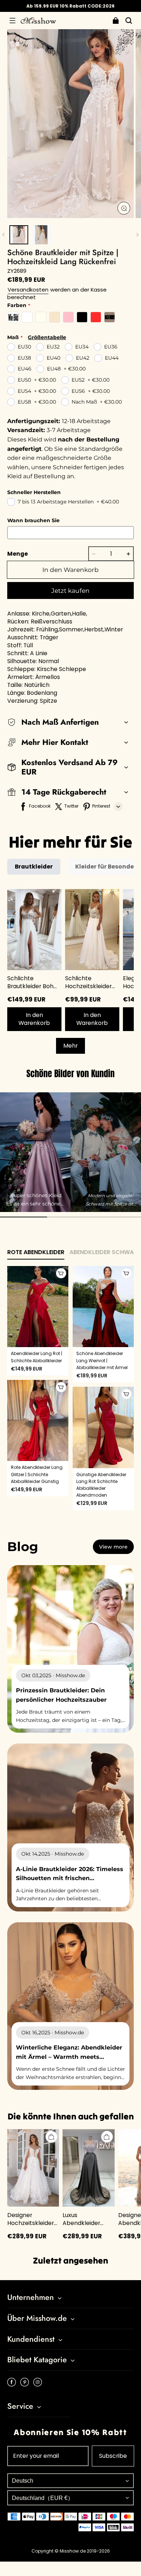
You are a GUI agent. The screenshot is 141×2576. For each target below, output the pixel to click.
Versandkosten (28, 290)
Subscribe (113, 2456)
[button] (12, 21)
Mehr (70, 1046)
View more (113, 1547)
